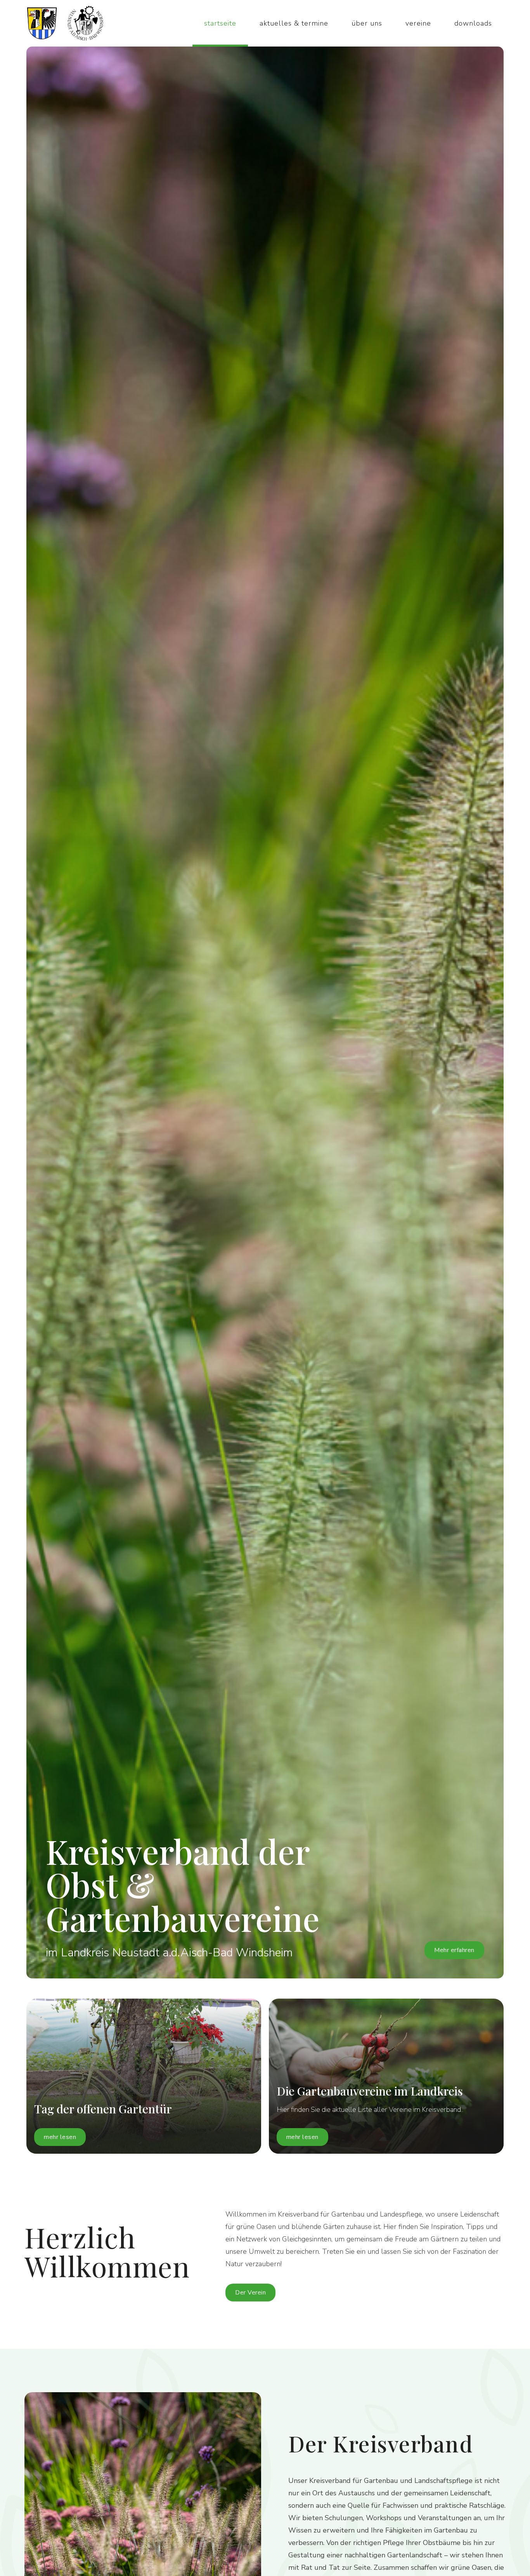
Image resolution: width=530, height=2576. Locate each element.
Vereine (418, 23)
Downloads (473, 23)
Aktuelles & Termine (294, 23)
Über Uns (367, 23)
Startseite (220, 23)
